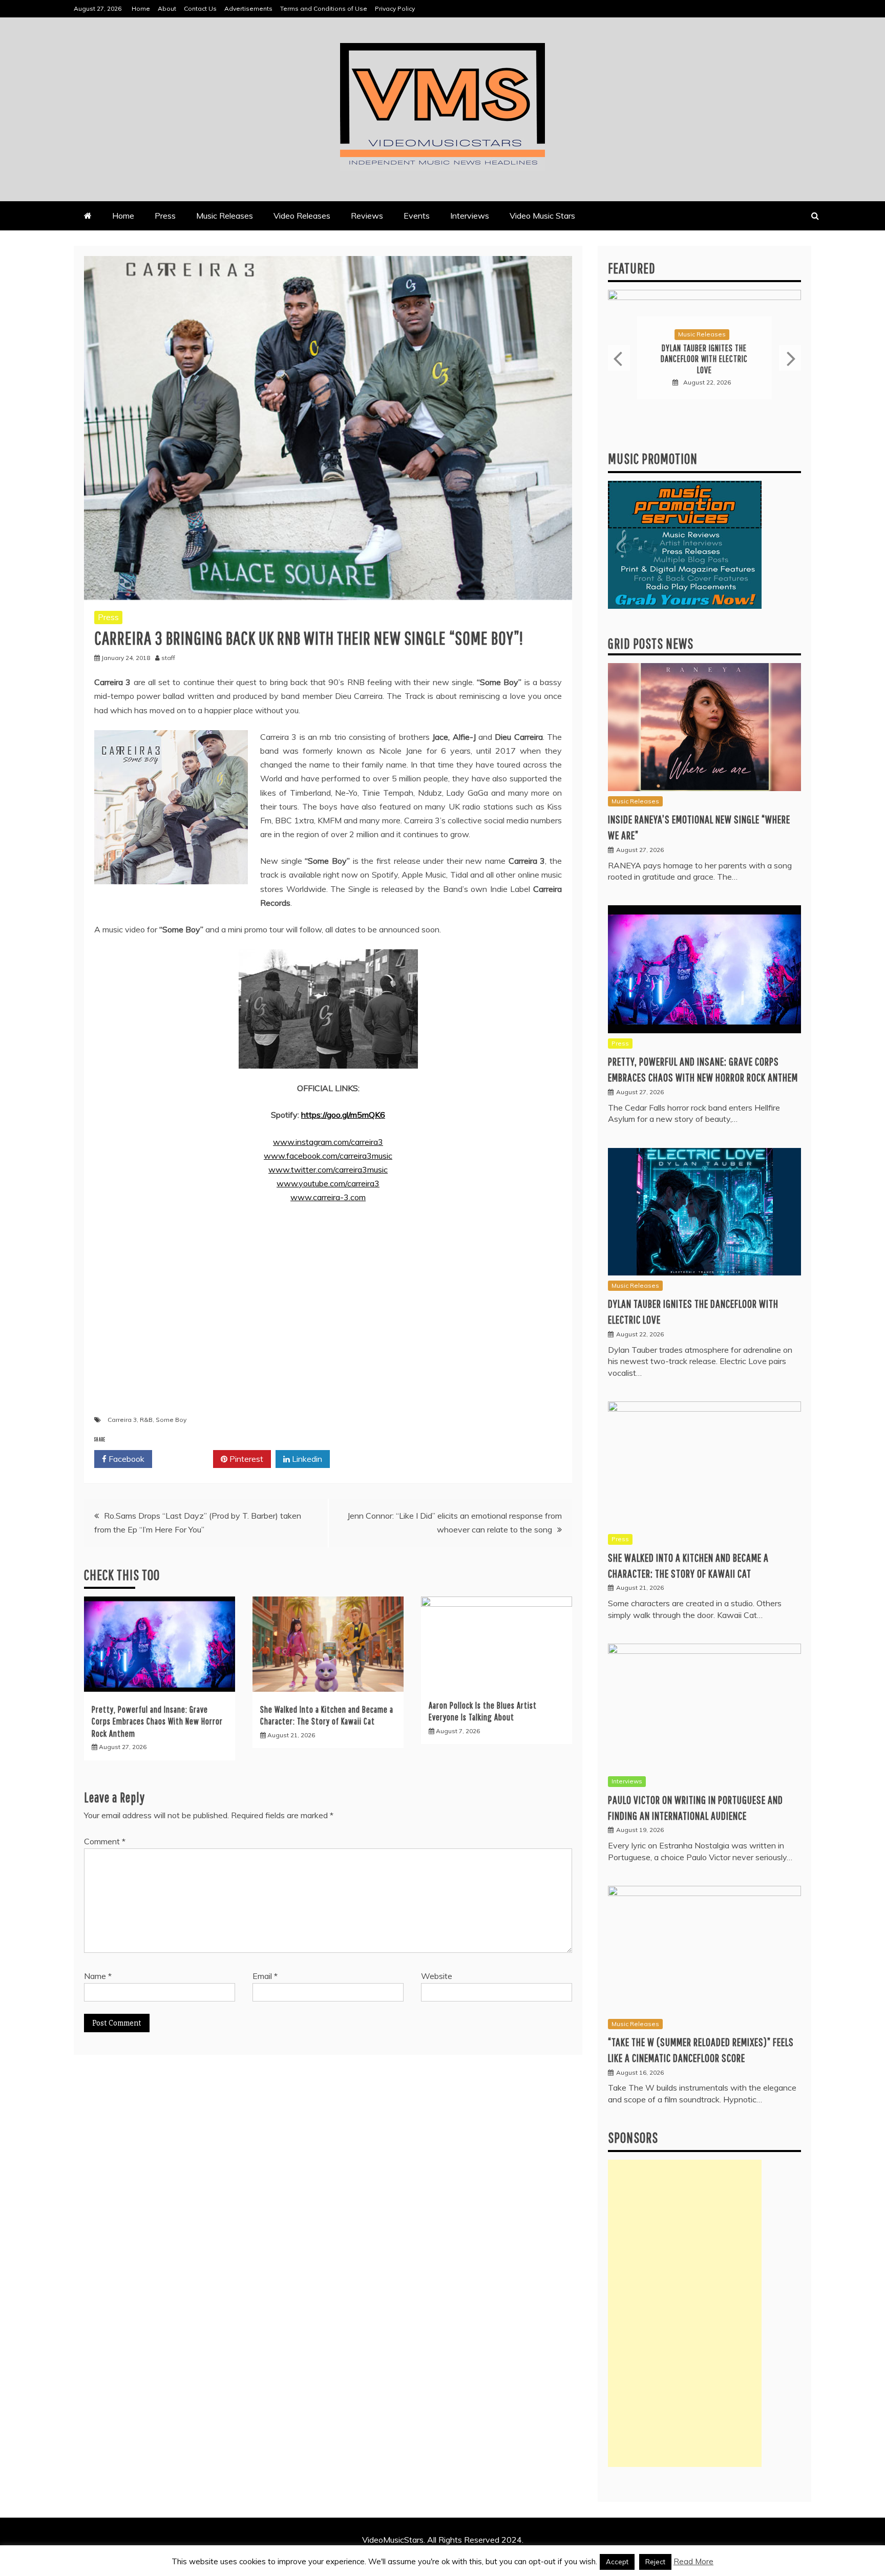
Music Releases (225, 216)
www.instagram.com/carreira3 (328, 1142)
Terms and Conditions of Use (324, 8)
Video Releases (302, 216)
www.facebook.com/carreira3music (328, 1156)
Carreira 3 (122, 1420)
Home (141, 8)
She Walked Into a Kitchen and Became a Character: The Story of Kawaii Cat (704, 359)
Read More (693, 2561)
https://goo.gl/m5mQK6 (343, 1115)
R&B (146, 1420)
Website (437, 1976)
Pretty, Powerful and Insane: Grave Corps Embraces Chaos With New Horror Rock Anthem (157, 1721)
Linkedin (306, 1459)
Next (790, 358)
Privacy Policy (395, 8)
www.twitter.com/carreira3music (328, 1169)
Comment (105, 1841)
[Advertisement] (685, 2313)
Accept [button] (617, 2562)
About (167, 8)
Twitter (186, 1459)
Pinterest (245, 1459)
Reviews (367, 216)
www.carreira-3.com (328, 1197)
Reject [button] (655, 2562)
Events (417, 216)
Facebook (125, 1459)
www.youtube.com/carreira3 (328, 1183)
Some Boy (171, 1420)
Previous (619, 358)
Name (98, 1976)
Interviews (470, 216)
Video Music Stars (542, 216)
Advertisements (248, 8)
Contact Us (200, 8)
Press (165, 216)
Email (265, 1976)
